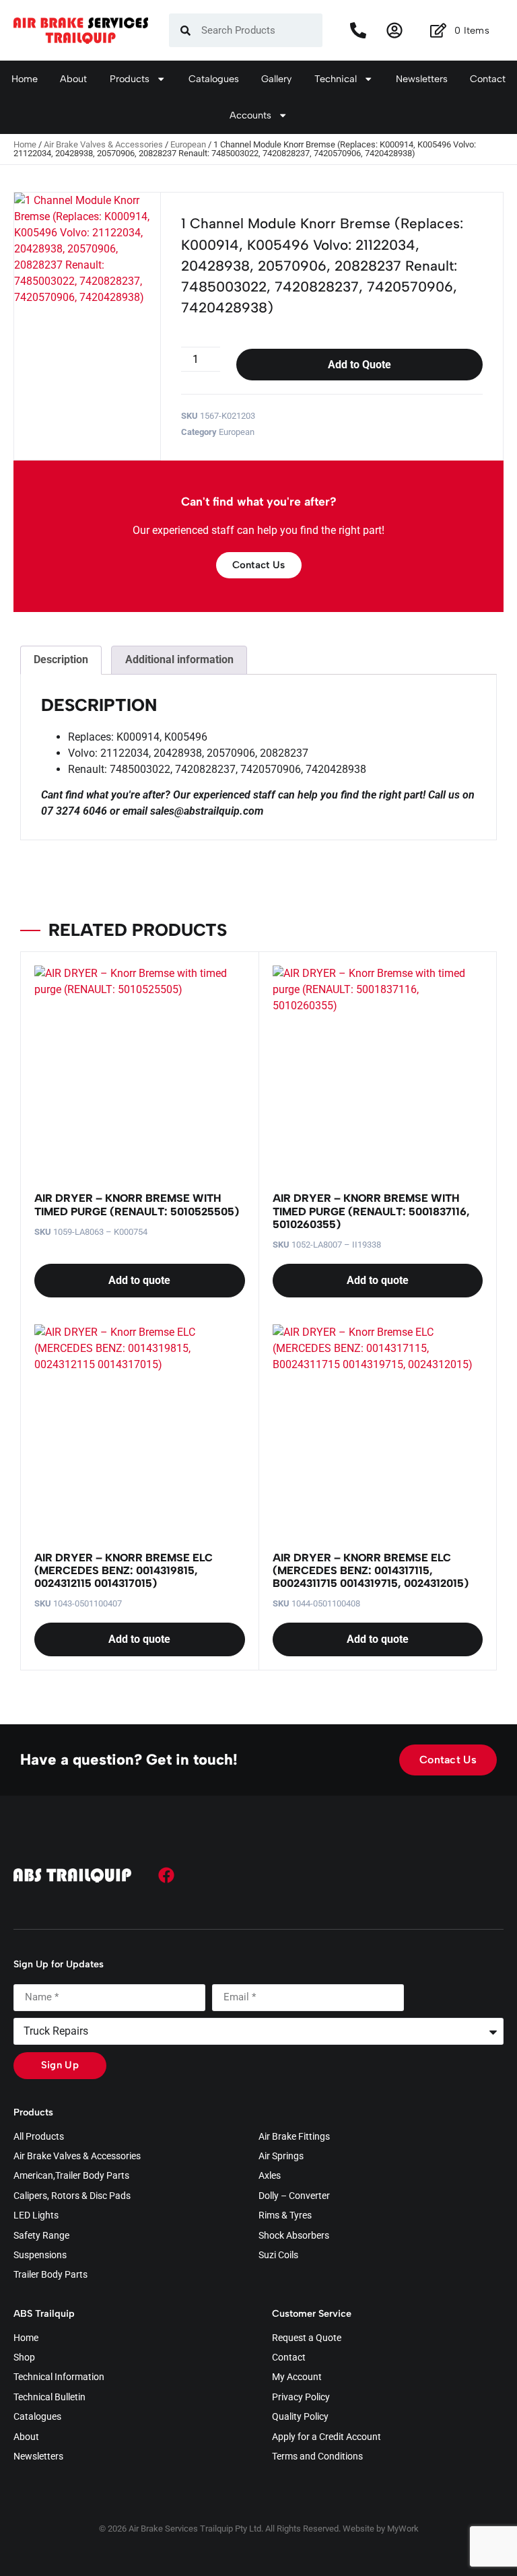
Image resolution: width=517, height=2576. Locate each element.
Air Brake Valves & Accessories (103, 144)
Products (130, 79)
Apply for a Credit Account (326, 2437)
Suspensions (40, 2256)
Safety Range (41, 2236)
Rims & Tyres (285, 2216)
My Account (297, 2377)
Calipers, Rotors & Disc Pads (72, 2196)
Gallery (276, 79)
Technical (336, 79)
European (188, 144)
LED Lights (36, 2216)
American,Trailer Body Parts (71, 2176)
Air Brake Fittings (294, 2137)
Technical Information (59, 2377)
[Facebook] (166, 1875)
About (73, 79)
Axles (270, 2176)
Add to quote (139, 1280)
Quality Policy (300, 2417)
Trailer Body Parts (50, 2275)
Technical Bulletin (49, 2398)
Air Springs (281, 2157)
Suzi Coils (278, 2256)
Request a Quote (307, 2338)
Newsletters (422, 79)
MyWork (403, 2529)
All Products (39, 2137)
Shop (24, 2358)
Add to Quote (359, 365)
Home (25, 79)
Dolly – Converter (294, 2196)
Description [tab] (61, 659)
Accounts (250, 115)
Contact (488, 79)
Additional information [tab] (179, 659)
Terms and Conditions (317, 2457)
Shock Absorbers (294, 2236)
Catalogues (214, 79)
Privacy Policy (301, 2398)
